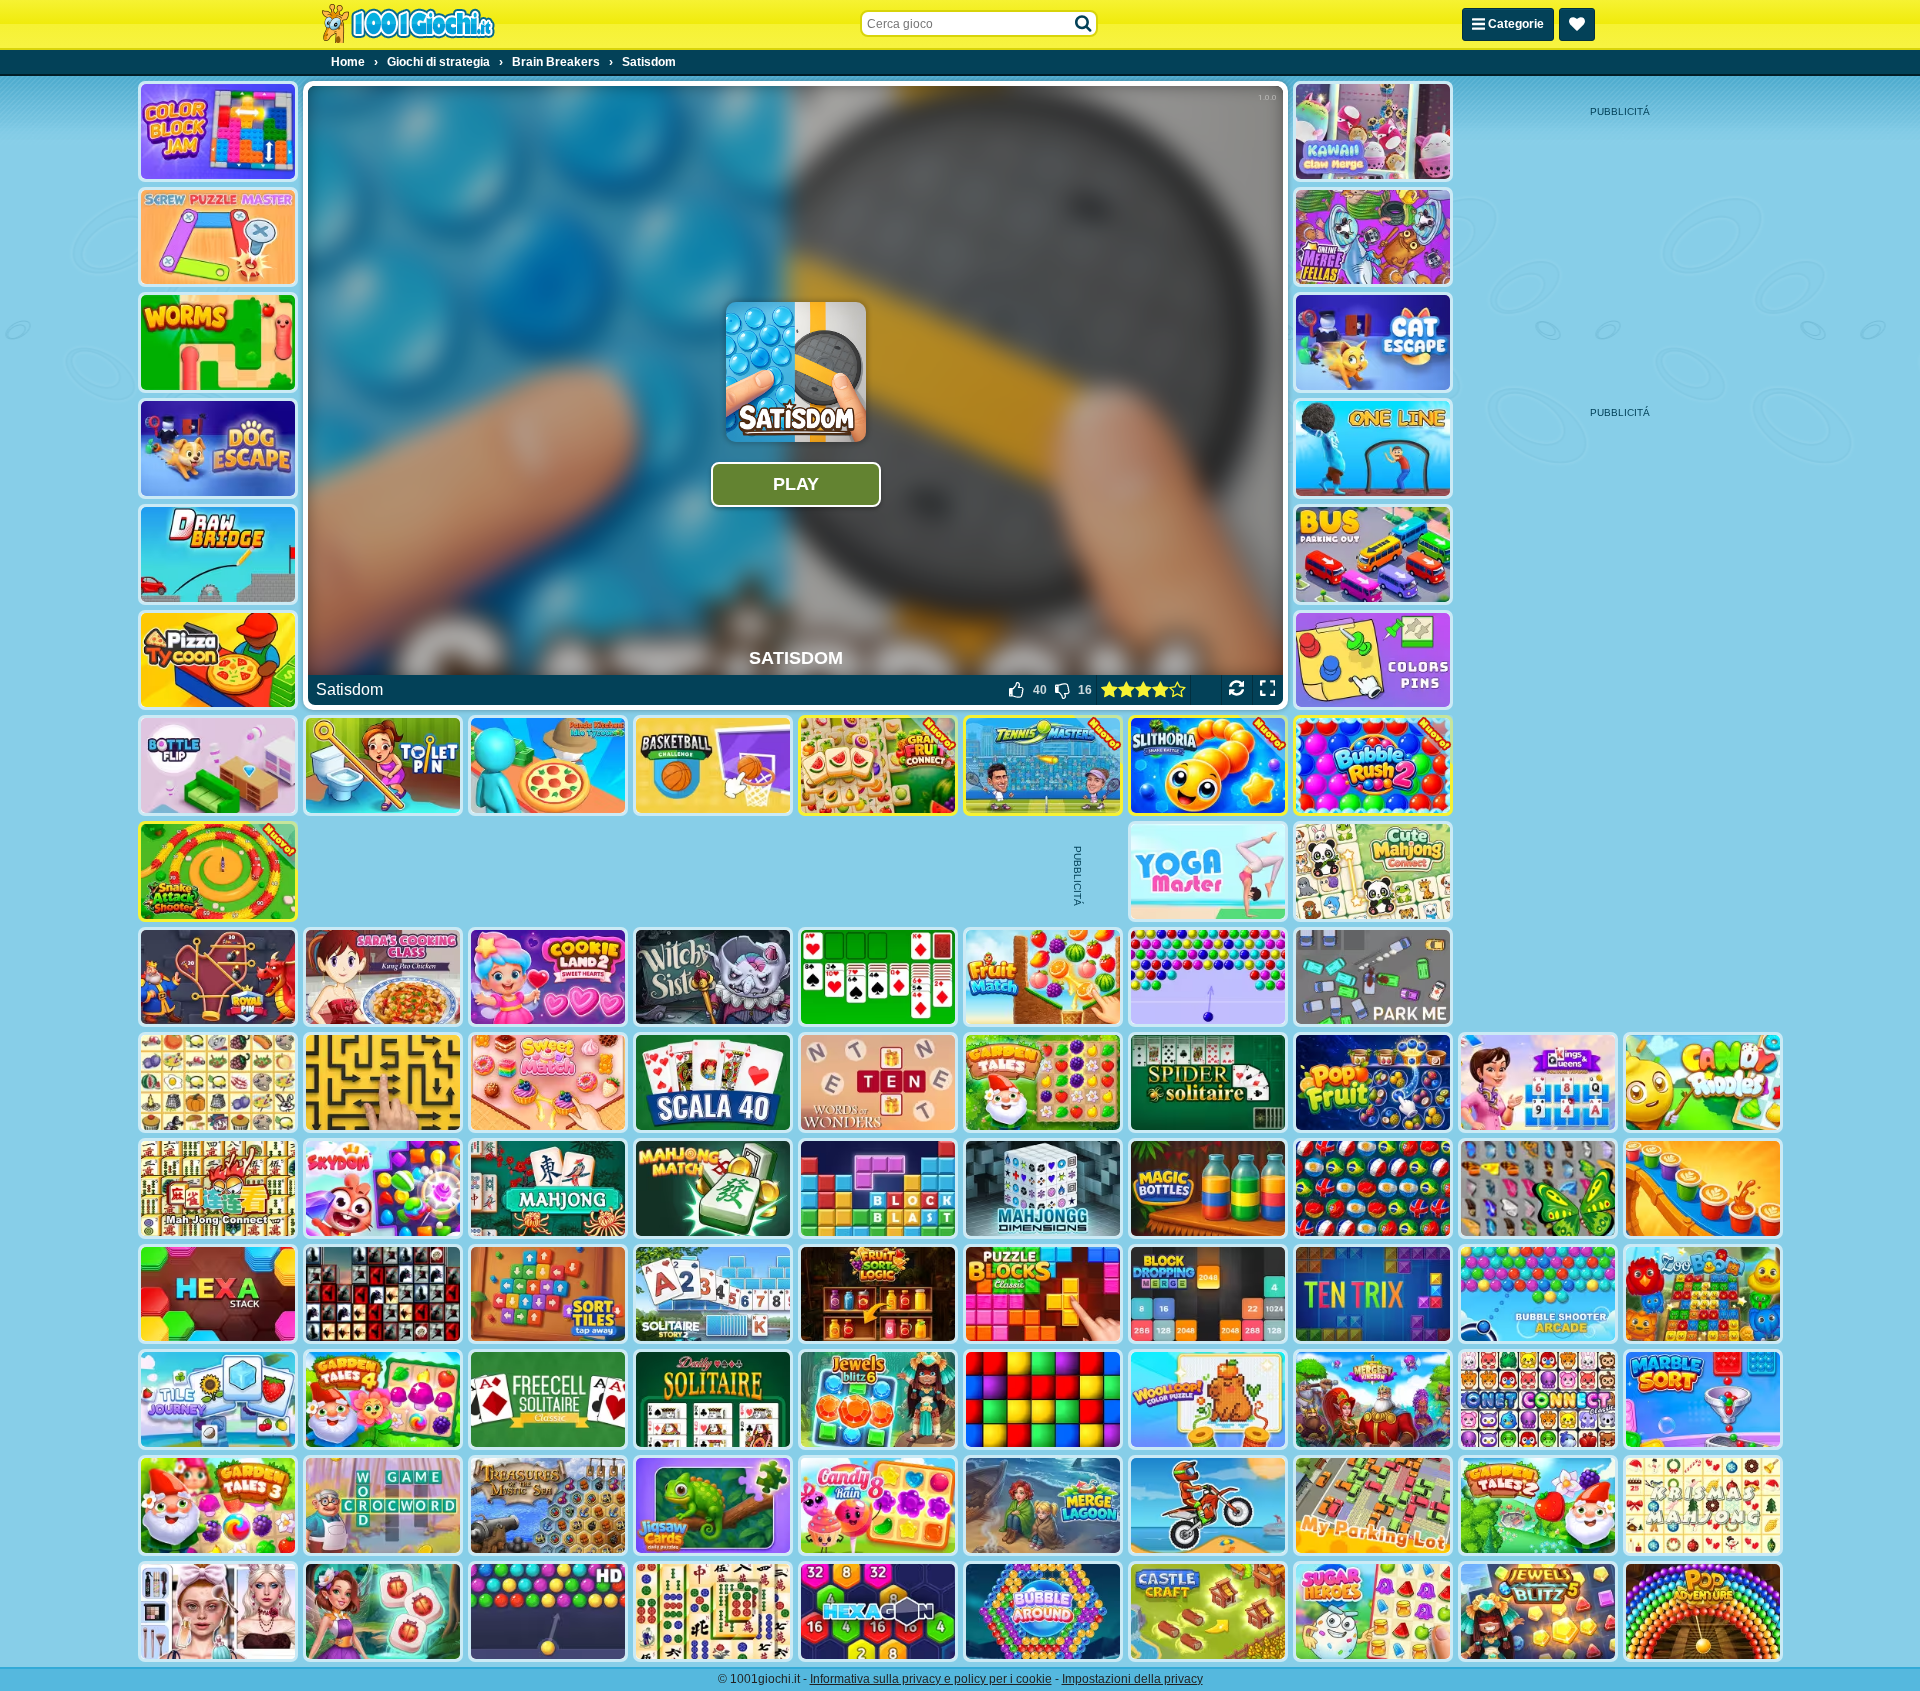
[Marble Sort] (1703, 1399)
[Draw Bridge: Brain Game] (218, 554)
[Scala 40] (713, 1082)
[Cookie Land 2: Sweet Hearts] (548, 977)
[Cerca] (1084, 24)
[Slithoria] (1208, 765)
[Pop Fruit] (1373, 1082)
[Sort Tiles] (548, 1294)
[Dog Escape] (218, 448)
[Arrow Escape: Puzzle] (383, 1082)
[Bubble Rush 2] (1373, 765)
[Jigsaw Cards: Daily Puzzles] (713, 1505)
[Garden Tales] (1043, 1082)
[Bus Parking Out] (1373, 554)
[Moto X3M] (1208, 1505)
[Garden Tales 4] (383, 1399)
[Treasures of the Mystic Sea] (548, 1505)
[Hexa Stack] (218, 1294)
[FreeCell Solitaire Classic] (548, 1399)
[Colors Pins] (1373, 660)
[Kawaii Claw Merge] (1373, 131)
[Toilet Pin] (383, 765)
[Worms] (218, 342)
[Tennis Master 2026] (1043, 765)
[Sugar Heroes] (1373, 1611)
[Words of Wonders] (878, 1082)
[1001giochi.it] (408, 24)
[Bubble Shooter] (1208, 977)
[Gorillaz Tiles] (383, 1294)
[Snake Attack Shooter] (218, 871)
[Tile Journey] (218, 1399)
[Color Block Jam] (218, 131)
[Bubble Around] (1043, 1611)
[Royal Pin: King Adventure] (218, 977)
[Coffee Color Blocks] (1703, 1188)
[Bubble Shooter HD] (548, 1611)
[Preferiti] (1577, 24)
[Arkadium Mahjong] (548, 1188)
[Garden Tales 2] (1538, 1505)
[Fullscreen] (1267, 690)
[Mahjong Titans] (713, 1611)
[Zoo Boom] (1703, 1294)
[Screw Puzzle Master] (218, 237)
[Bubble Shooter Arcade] (1538, 1294)
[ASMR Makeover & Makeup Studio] (218, 1611)
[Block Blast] (878, 1188)
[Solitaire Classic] (878, 977)
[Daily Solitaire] (713, 1399)
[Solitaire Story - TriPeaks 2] (713, 1294)
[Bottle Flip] (218, 765)
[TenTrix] (1373, 1294)
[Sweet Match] (548, 1082)
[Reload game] (1236, 690)
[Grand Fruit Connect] (878, 765)
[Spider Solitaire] (1208, 1082)
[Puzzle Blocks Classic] (1043, 1294)
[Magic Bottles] (1208, 1188)
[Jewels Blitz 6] (878, 1399)
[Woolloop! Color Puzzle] (1208, 1399)
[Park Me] (1373, 977)
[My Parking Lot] (1373, 1505)
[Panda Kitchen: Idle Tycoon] (548, 765)
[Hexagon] (878, 1611)
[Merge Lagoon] (1043, 1505)
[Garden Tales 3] (218, 1505)
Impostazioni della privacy (1132, 1679)
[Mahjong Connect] (218, 1188)
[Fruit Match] (1043, 977)
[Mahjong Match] (713, 1188)
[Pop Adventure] (1703, 1611)
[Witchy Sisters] (713, 977)
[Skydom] (383, 1188)
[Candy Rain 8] (878, 1505)
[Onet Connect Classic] (1538, 1399)
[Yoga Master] (1208, 871)
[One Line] (1373, 448)
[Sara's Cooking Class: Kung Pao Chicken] (383, 977)
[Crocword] (383, 1505)
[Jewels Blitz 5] (1538, 1611)
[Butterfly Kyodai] (1538, 1188)
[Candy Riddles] (1703, 1082)
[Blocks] (1043, 1399)
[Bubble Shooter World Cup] (1373, 1188)
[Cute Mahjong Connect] (1373, 871)
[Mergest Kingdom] (1373, 1399)
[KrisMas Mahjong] (1703, 1505)
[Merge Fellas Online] (1373, 237)
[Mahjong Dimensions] (1043, 1188)
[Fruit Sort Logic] (878, 1294)
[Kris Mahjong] (218, 1082)
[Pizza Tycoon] (218, 660)
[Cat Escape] (1373, 342)
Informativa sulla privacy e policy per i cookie (931, 1679)
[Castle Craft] (1208, 1611)
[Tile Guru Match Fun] (383, 1611)
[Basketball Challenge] (713, 765)
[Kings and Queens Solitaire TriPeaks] (1538, 1082)
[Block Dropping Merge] (1208, 1294)
